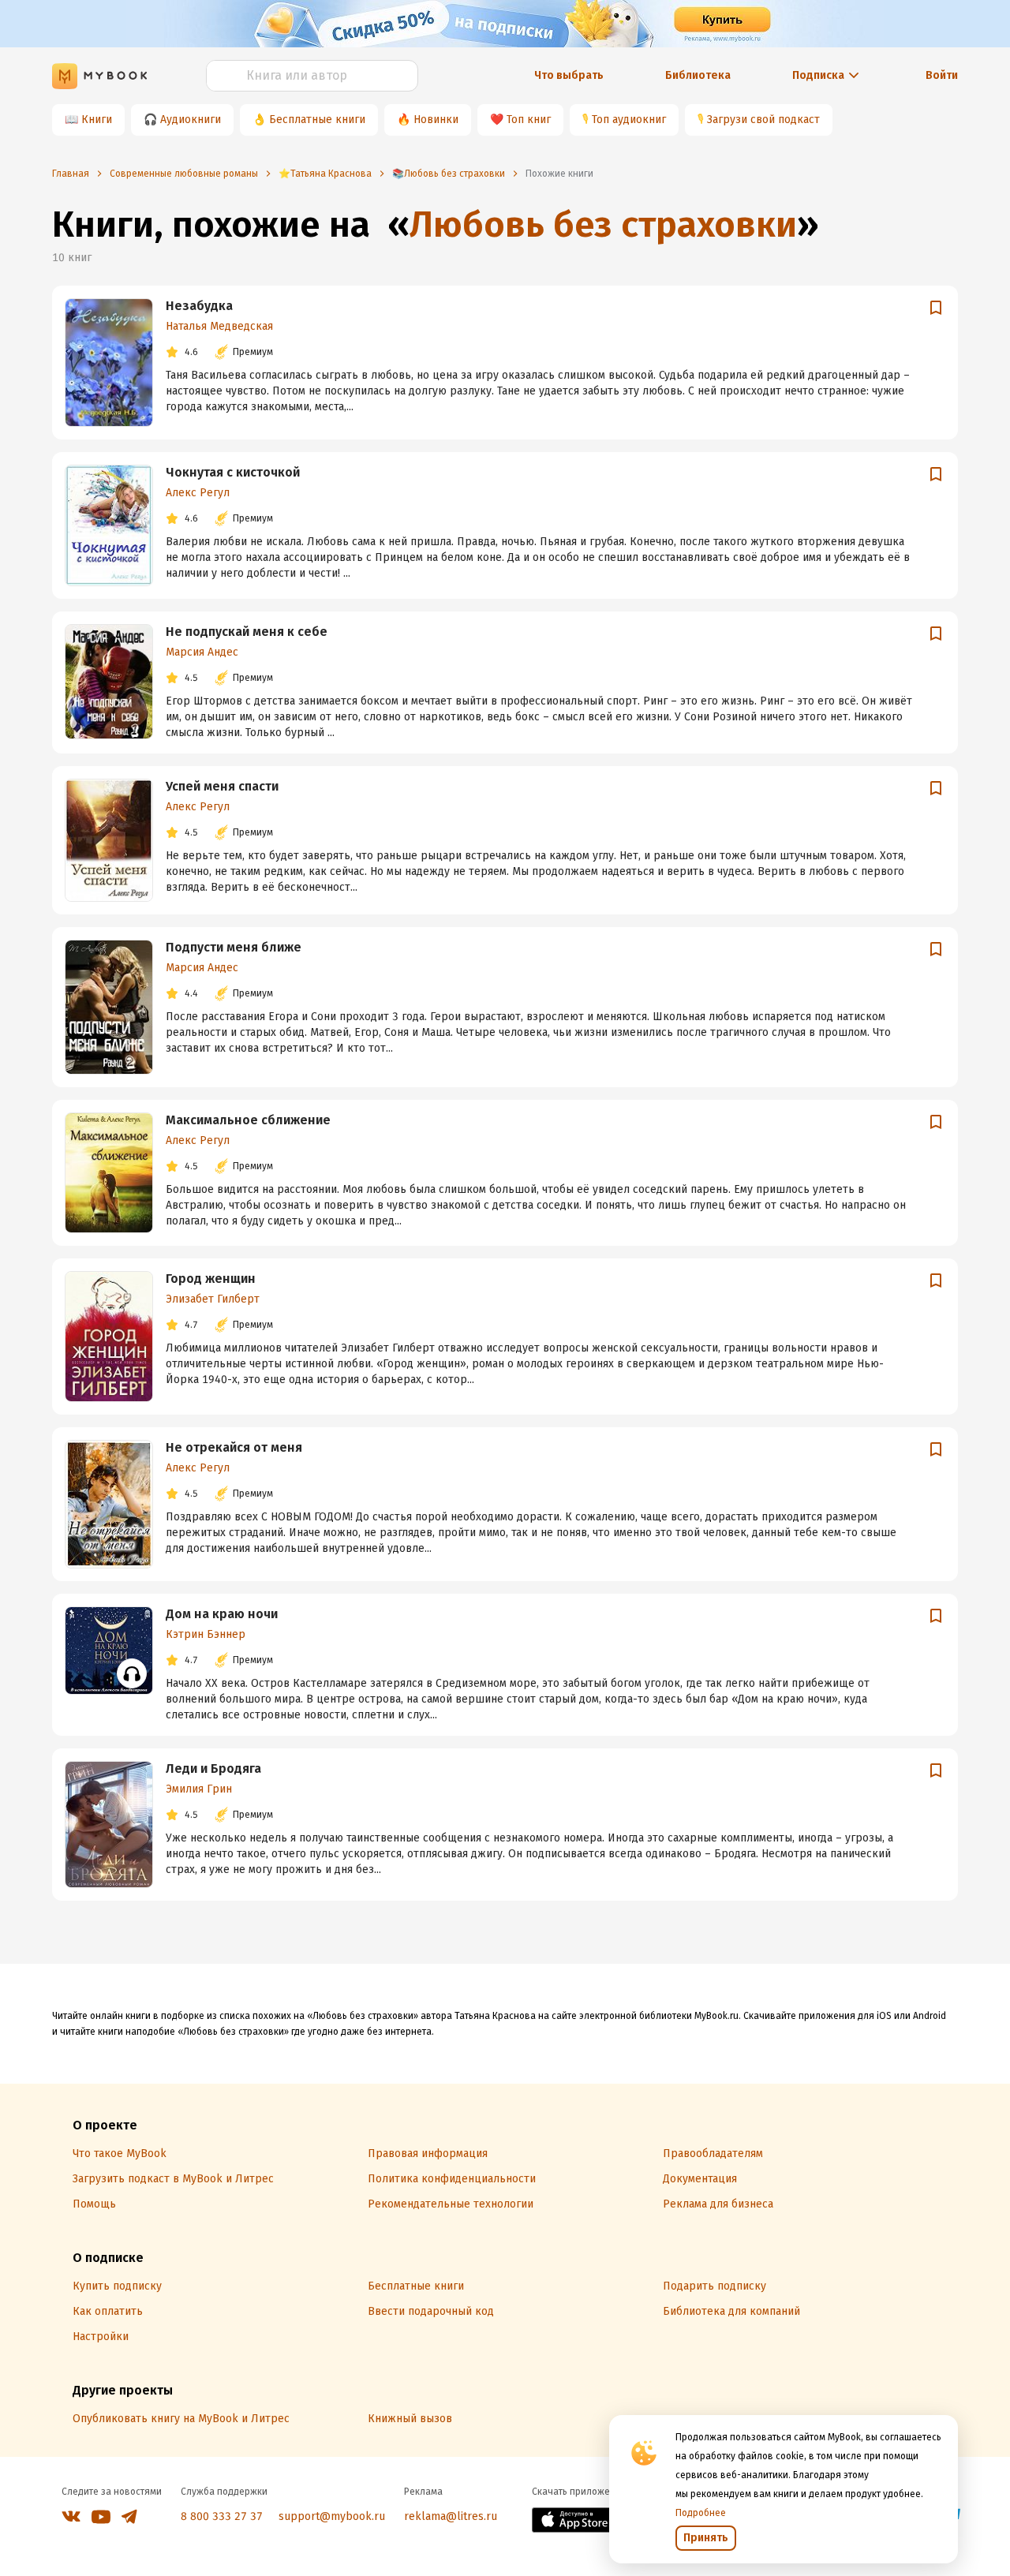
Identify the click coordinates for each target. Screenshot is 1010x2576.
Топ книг (529, 120)
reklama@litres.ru (451, 2516)
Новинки (436, 120)
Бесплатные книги (317, 120)
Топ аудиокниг (629, 120)
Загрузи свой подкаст (763, 120)
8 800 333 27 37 (222, 2516)
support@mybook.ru (332, 2516)
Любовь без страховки (603, 224)
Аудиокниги (191, 120)
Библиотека (698, 75)
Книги (97, 120)
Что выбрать (569, 75)
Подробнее (701, 2513)
